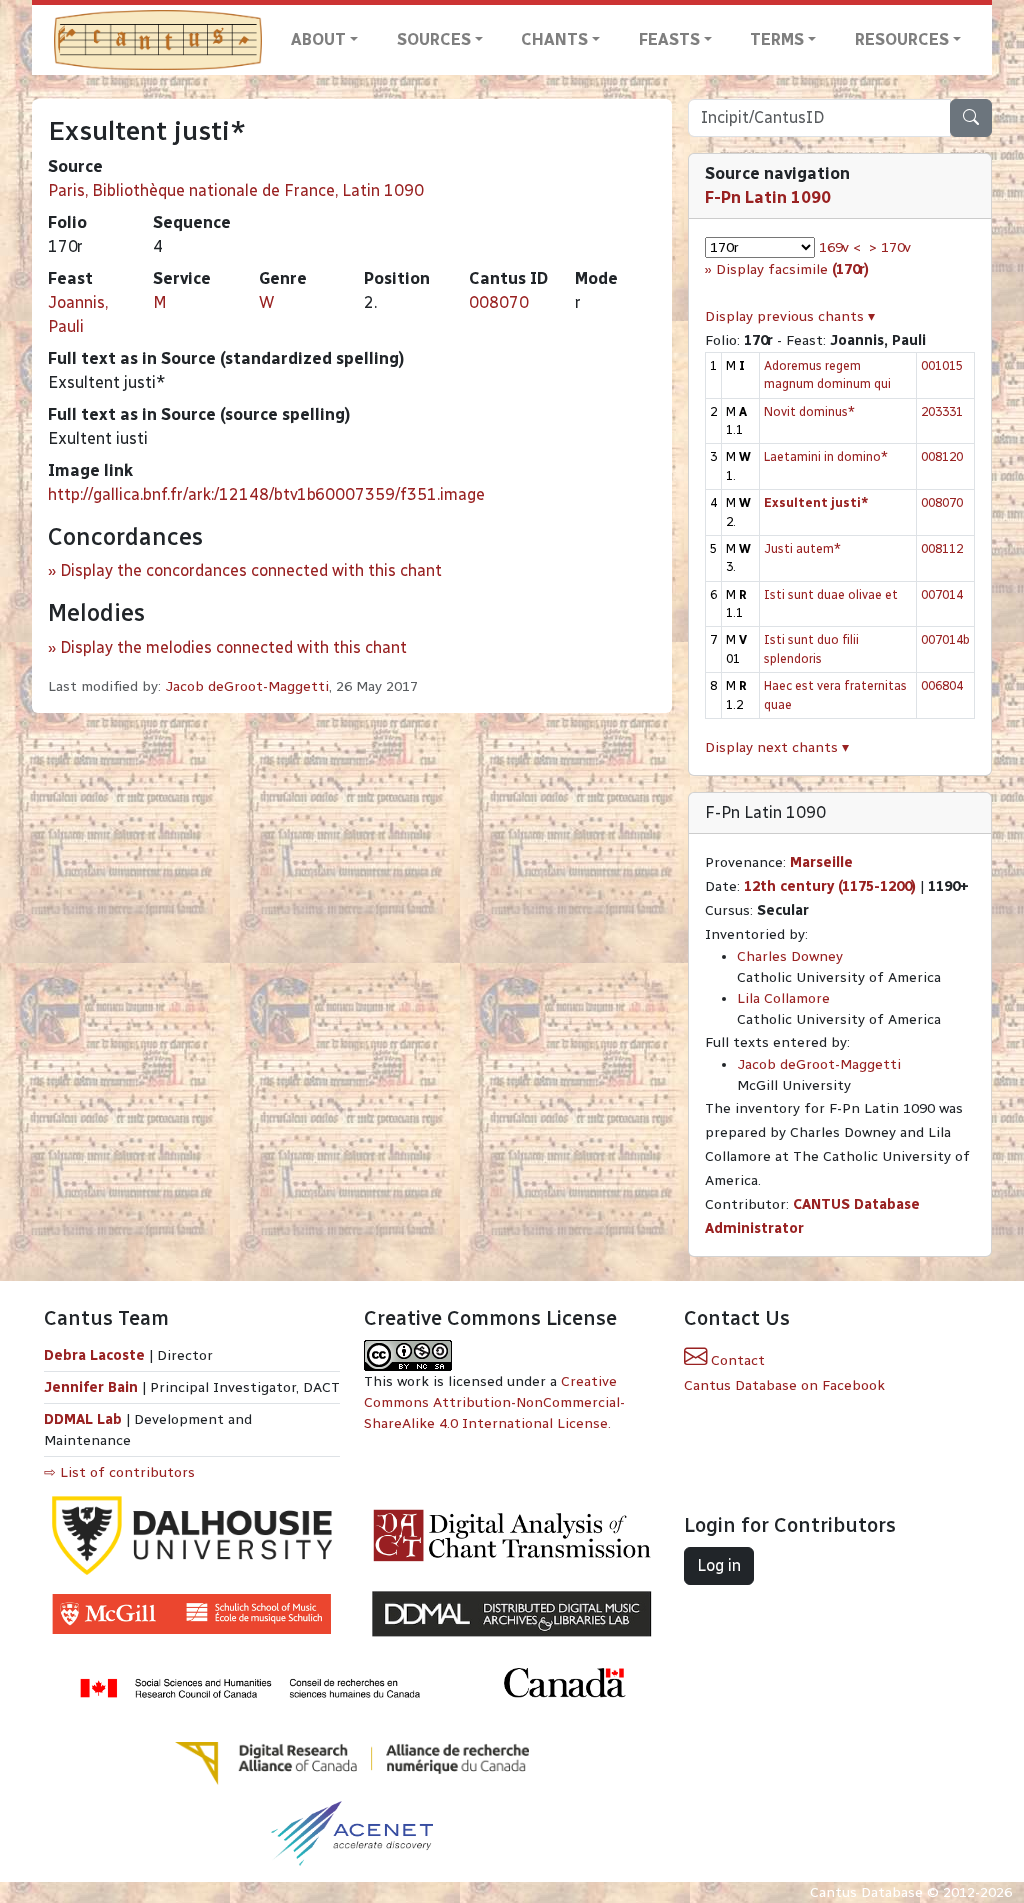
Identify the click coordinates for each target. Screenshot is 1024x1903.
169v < (840, 247)
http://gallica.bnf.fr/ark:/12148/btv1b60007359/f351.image (266, 494)
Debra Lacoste (94, 1355)
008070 (499, 302)
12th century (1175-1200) (830, 886)
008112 (942, 548)
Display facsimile (792, 269)
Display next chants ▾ (777, 747)
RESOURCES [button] (902, 39)
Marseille (821, 862)
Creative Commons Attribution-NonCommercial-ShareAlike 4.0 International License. (494, 1402)
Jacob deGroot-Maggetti (247, 686)
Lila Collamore (783, 998)
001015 (942, 365)
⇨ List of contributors (119, 1472)
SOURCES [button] (434, 39)
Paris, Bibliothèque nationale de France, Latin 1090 (236, 190)
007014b (945, 639)
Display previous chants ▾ (790, 316)
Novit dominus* (809, 411)
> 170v (890, 247)
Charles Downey (790, 956)
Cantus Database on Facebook (784, 1385)
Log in (719, 1565)
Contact (736, 1360)
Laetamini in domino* (826, 456)
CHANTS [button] (554, 39)
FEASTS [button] (669, 39)
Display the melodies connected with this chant (233, 647)
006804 (942, 685)
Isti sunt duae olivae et (831, 594)
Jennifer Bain (93, 1387)
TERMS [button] (777, 39)
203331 (942, 411)
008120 (942, 456)
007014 (942, 594)
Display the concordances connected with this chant (251, 570)
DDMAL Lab (83, 1419)
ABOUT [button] (318, 39)
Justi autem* (802, 548)
